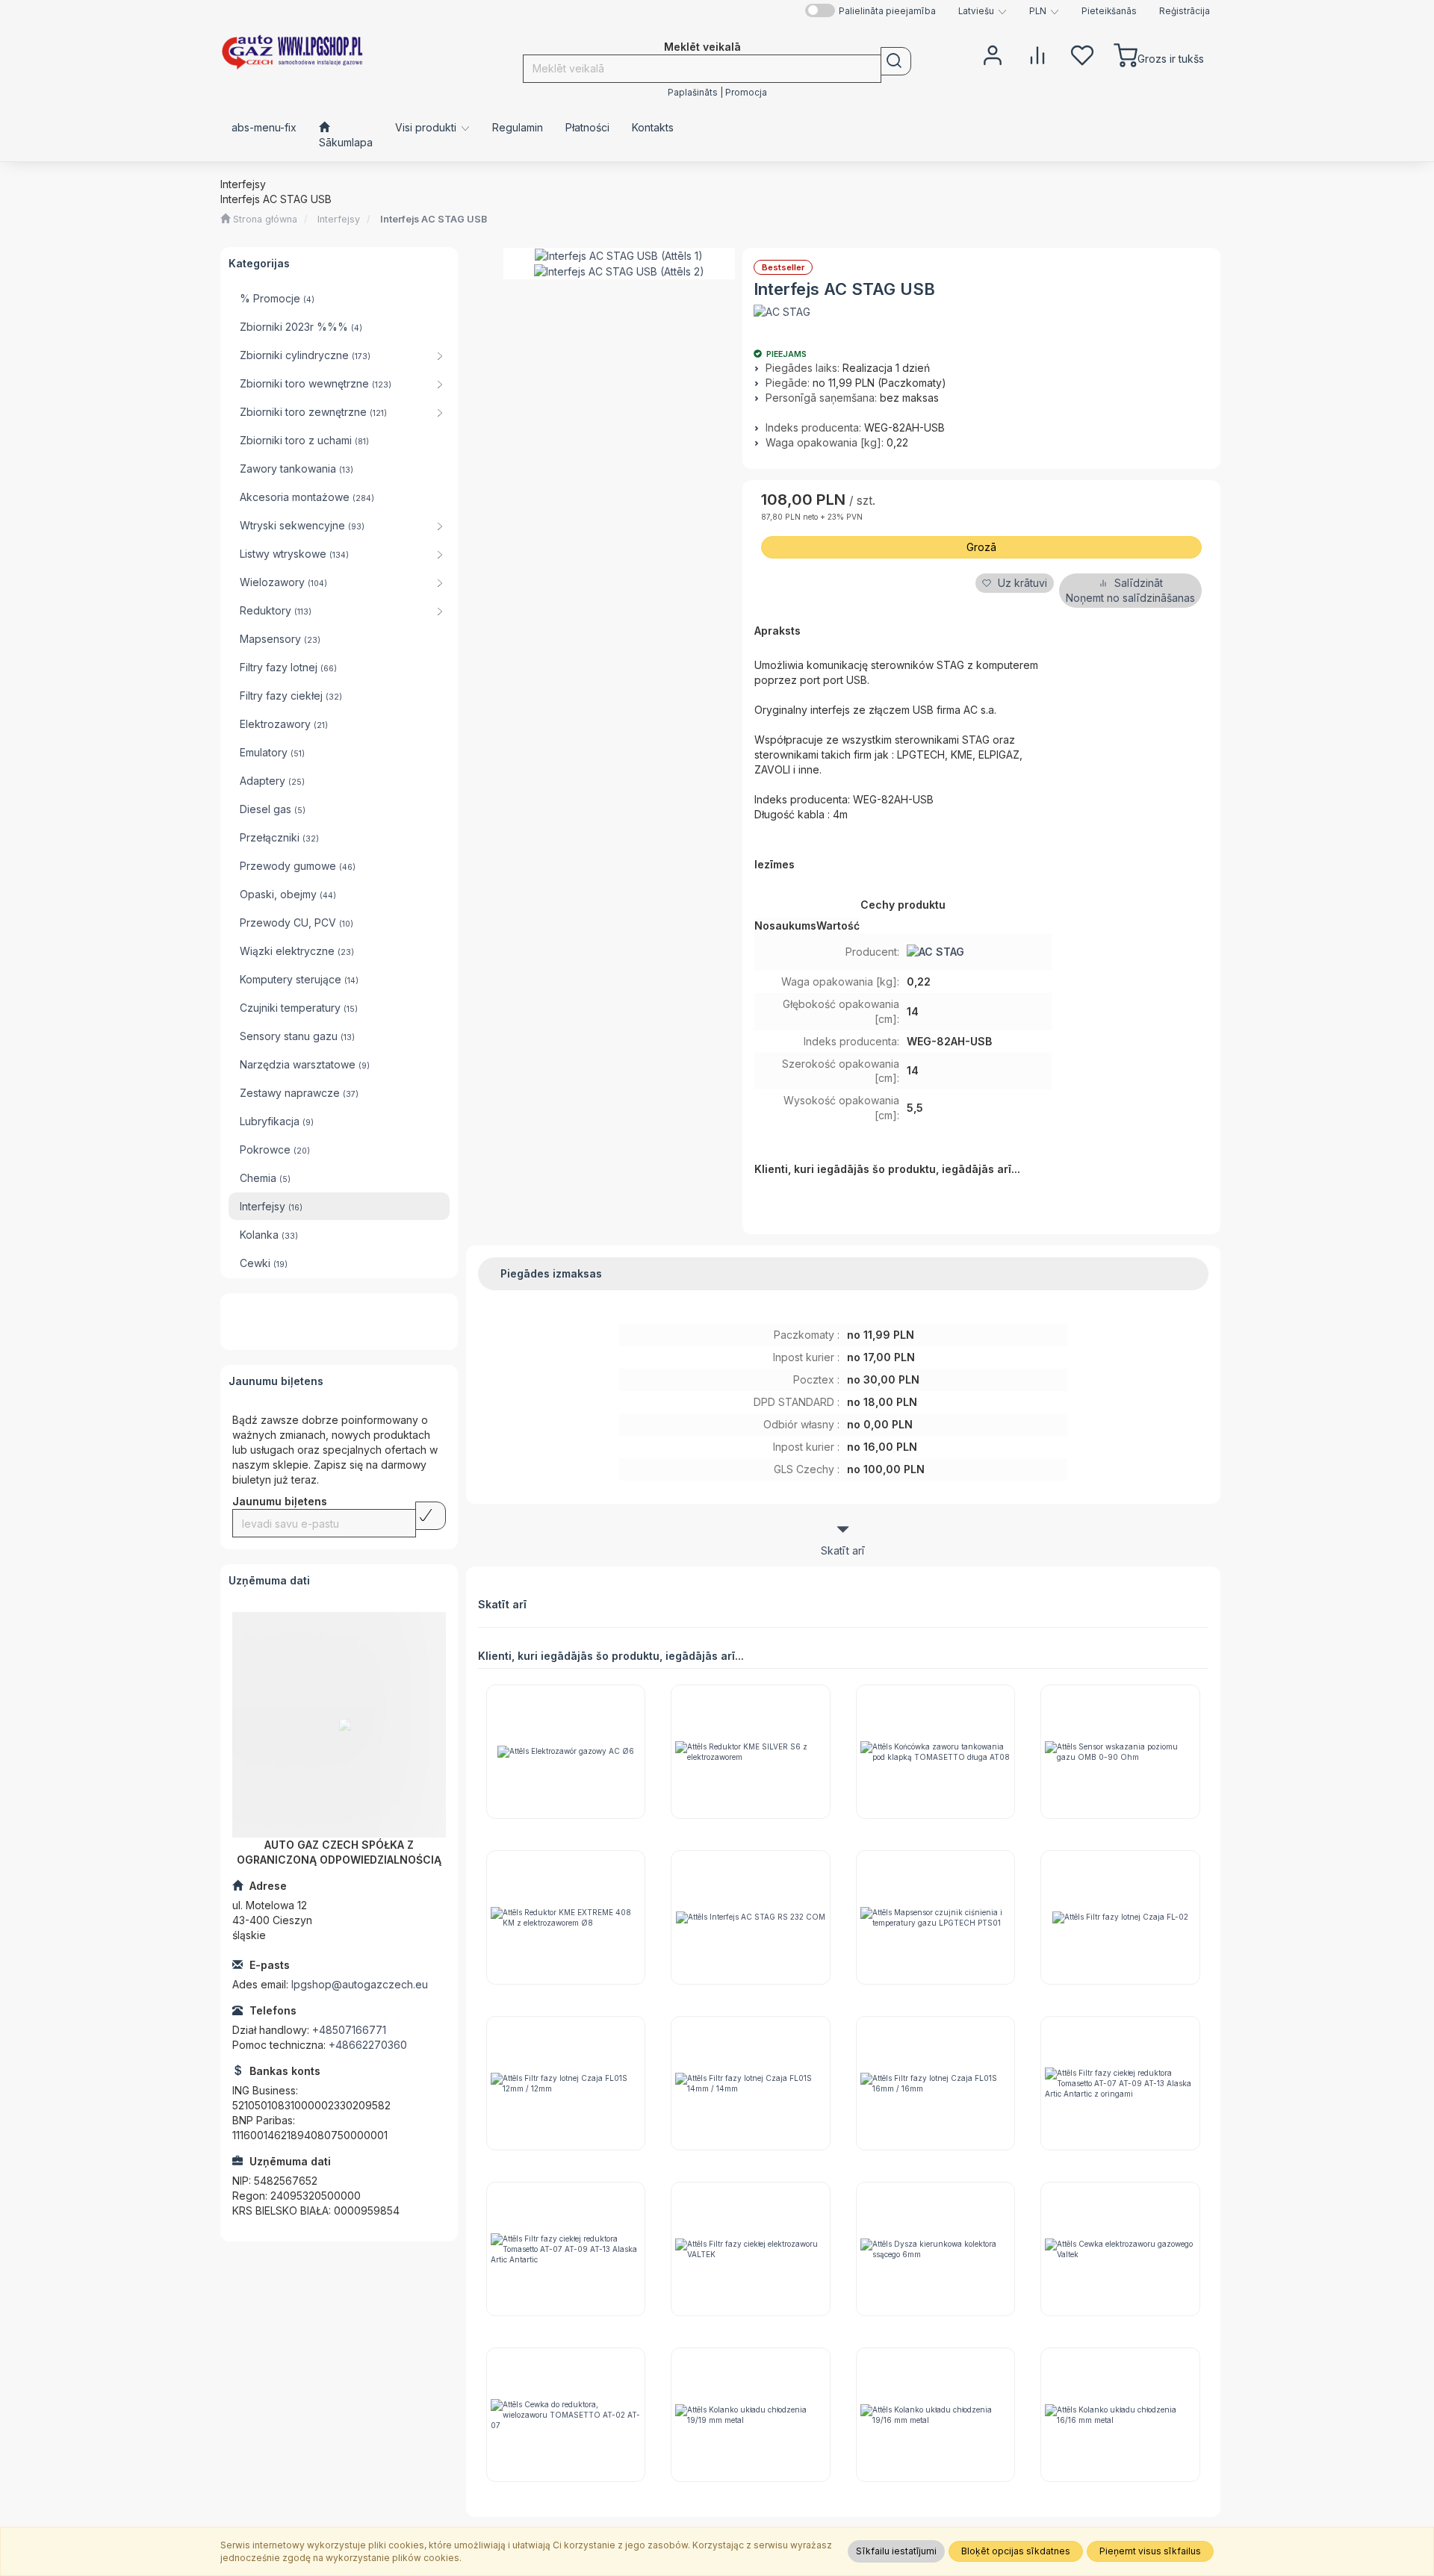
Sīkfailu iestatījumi (896, 2551)
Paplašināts (693, 93)
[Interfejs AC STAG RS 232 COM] (751, 1917)
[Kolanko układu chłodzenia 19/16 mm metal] (936, 2415)
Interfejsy (339, 219)
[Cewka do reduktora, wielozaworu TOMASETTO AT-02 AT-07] (566, 2415)
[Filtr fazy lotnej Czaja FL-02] (1120, 1917)
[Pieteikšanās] (993, 54)
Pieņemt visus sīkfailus (1150, 2551)
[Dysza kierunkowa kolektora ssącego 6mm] (936, 2249)
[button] (983, 11)
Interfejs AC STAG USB (434, 219)
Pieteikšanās (1109, 11)
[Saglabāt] (431, 1516)
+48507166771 (349, 2030)
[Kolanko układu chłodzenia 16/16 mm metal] (1120, 2415)
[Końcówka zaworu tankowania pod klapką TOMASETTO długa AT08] (936, 1752)
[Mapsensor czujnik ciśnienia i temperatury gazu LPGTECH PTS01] (936, 1917)
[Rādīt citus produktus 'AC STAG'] (782, 312)
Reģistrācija (1185, 11)
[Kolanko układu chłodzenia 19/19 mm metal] (751, 2415)
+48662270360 (368, 2045)
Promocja (746, 93)
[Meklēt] (896, 61)
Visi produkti (427, 127)
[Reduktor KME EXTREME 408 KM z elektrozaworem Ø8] (566, 1917)
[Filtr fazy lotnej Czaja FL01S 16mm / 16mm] (936, 2083)
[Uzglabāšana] (1082, 54)
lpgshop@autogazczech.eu (360, 1984)
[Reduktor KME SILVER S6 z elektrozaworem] (751, 1752)
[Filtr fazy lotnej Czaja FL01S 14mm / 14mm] (751, 2083)
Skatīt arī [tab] (843, 1550)
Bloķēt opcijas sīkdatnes (1016, 2551)
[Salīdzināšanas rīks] (1037, 54)
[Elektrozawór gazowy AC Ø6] (566, 1752)
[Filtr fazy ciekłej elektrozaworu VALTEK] (751, 2249)
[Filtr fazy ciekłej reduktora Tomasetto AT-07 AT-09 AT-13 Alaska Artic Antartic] (566, 2249)
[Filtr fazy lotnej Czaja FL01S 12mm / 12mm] (566, 2083)
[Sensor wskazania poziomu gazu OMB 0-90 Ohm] (1120, 1752)
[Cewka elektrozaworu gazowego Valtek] (1120, 2249)
